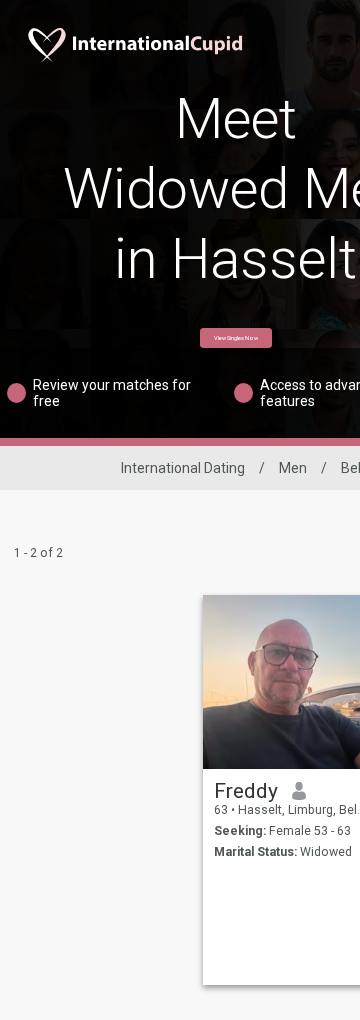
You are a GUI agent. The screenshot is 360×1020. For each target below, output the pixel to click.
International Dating (183, 468)
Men (293, 468)
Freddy (246, 791)
